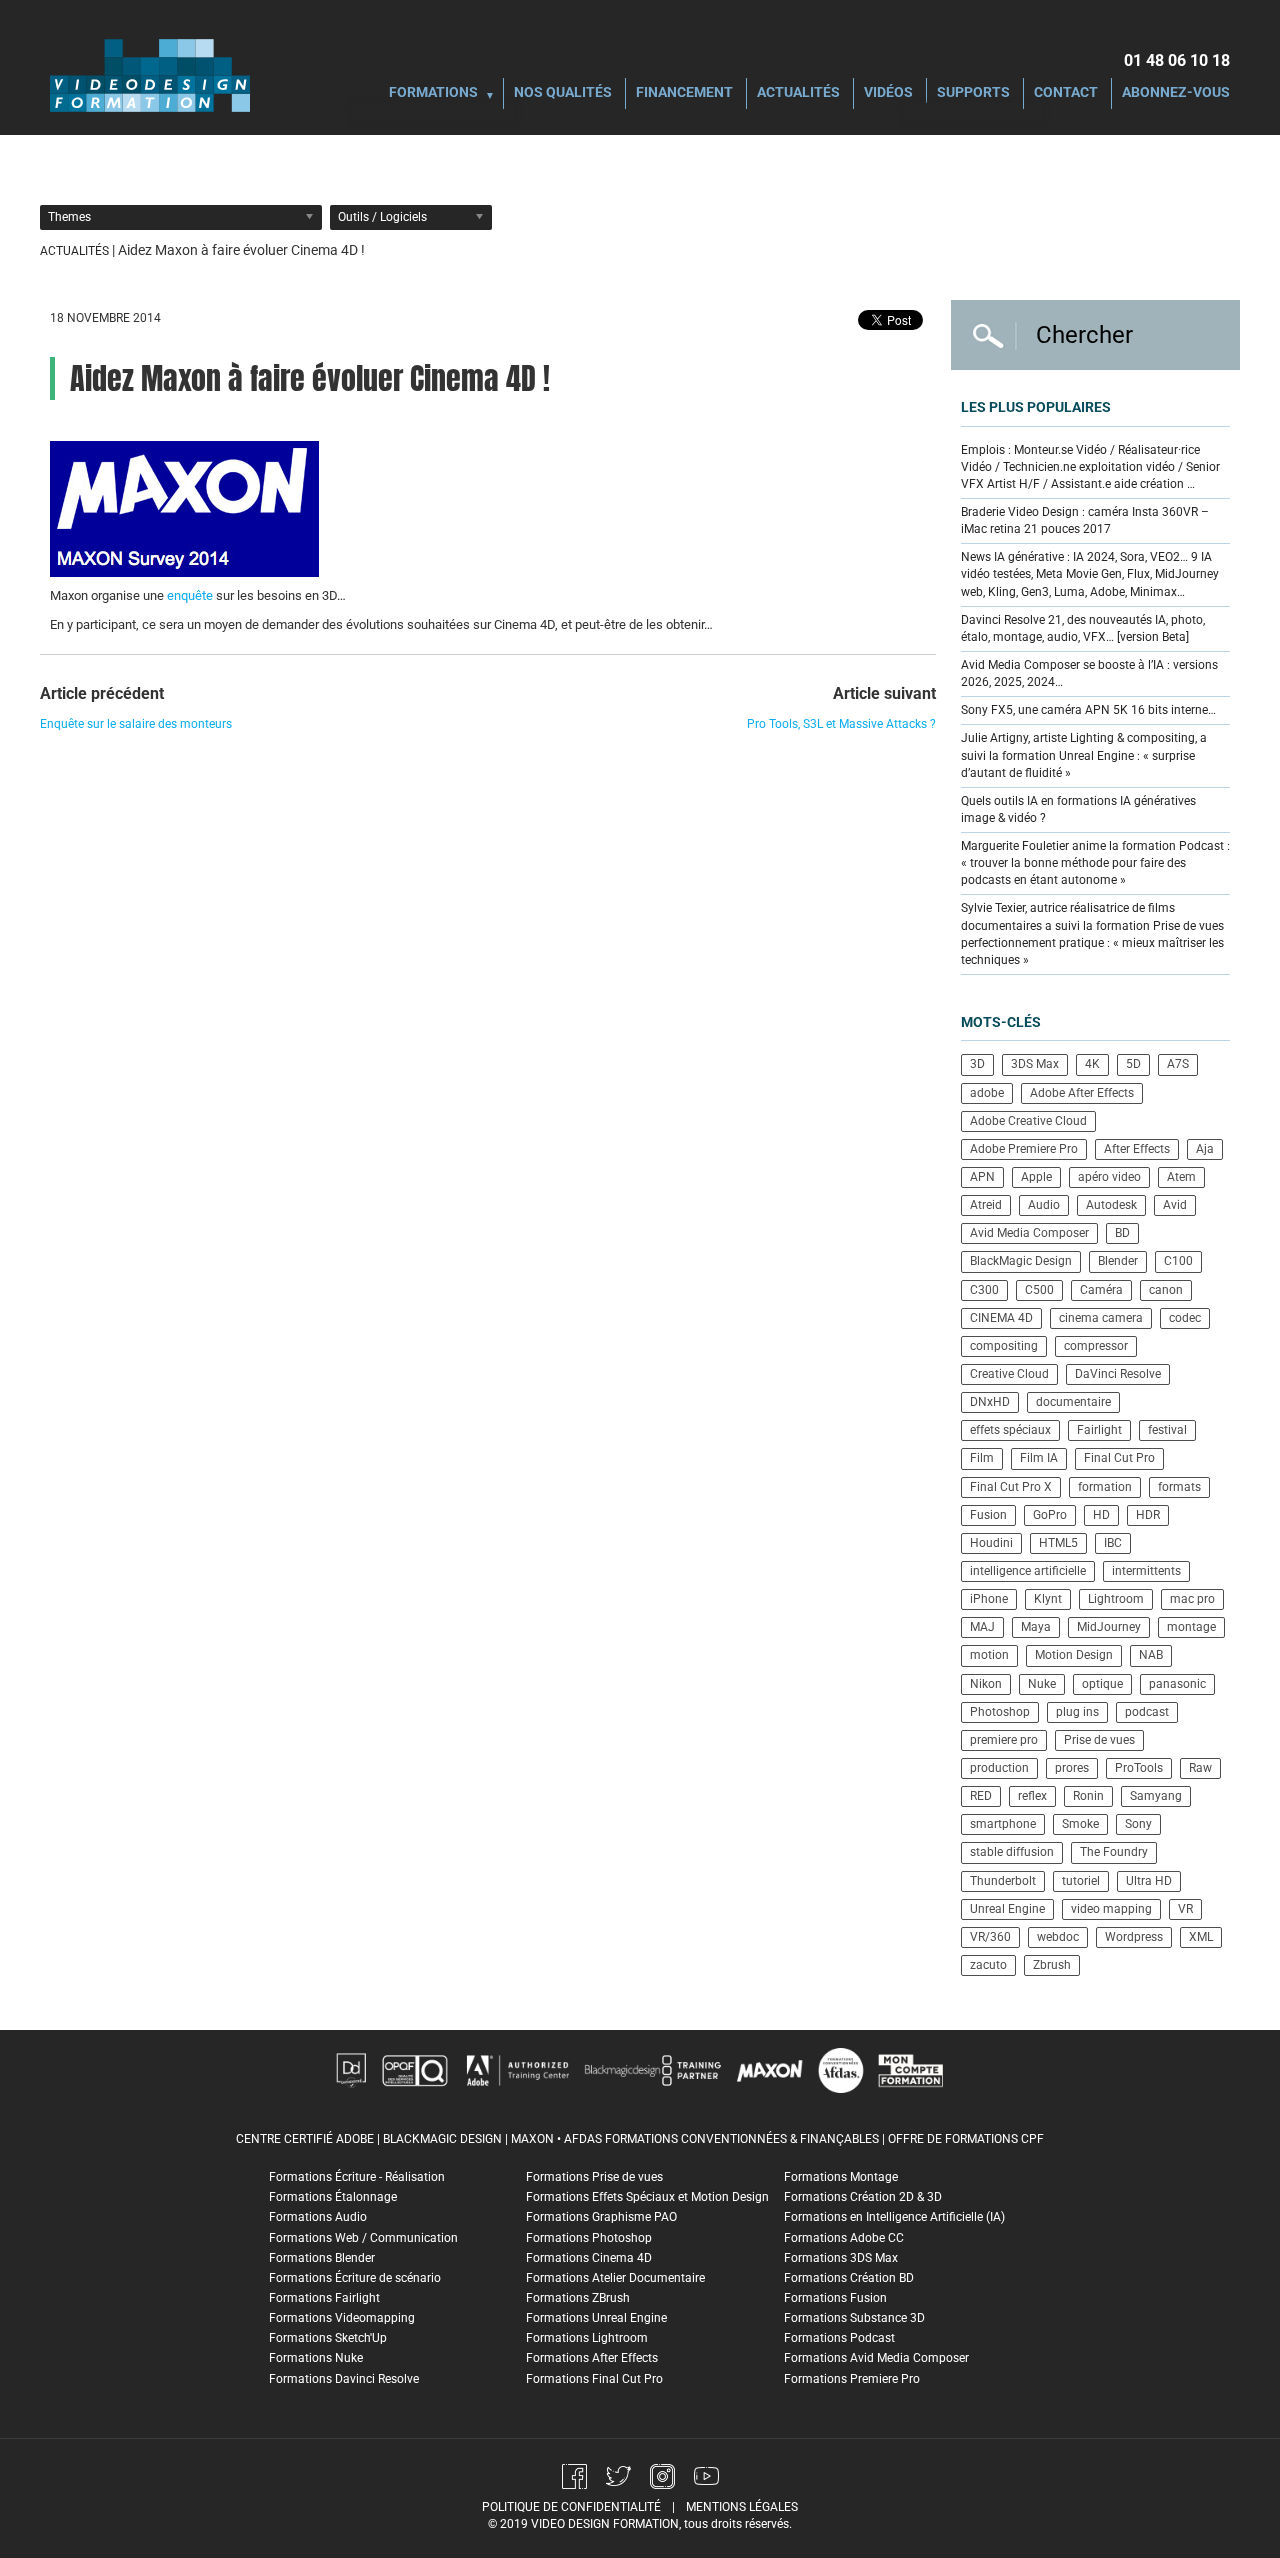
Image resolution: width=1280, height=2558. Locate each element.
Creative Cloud (1009, 1374)
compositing (1004, 1346)
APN (982, 1177)
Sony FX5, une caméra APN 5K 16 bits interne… (1088, 710)
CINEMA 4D (1001, 1318)
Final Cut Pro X (1011, 1487)
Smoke (1080, 1824)
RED (981, 1796)
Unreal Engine (1007, 1909)
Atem (1181, 1177)
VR (1185, 1909)
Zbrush (1052, 1965)
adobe (987, 1093)
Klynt (1048, 1599)
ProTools (1139, 1768)
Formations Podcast (839, 2338)
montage (1191, 1627)
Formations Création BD (849, 2278)
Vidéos (888, 93)
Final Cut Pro (1119, 1458)
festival (1167, 1430)
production (999, 1768)
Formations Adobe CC (844, 2238)
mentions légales (742, 2507)
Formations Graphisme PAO (601, 2217)
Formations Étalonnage (333, 2197)
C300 (984, 1290)
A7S (1178, 1064)
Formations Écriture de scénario (355, 2278)
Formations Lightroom (587, 2338)
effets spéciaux (1010, 1430)
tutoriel (1081, 1881)
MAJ (982, 1627)
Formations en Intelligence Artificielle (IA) (894, 2217)
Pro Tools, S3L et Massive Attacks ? (841, 724)
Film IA (1039, 1458)
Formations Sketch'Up (328, 2338)
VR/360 (990, 1937)
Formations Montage (841, 2177)
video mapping (1111, 1909)
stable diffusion (1012, 1852)
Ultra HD (1149, 1881)
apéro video (1109, 1177)
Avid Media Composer (1029, 1233)
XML (1201, 1937)
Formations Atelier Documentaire (615, 2278)
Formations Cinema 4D (589, 2258)
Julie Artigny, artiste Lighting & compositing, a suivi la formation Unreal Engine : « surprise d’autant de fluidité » (1084, 755)
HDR (1148, 1515)
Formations (433, 93)
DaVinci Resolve (1118, 1374)
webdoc (1058, 1937)
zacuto (988, 1965)
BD (1122, 1233)
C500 (1039, 1290)
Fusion (988, 1515)
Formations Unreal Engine (596, 2318)
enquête (190, 595)
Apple (1036, 1177)
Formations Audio (318, 2217)
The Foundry (1114, 1852)
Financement (684, 93)
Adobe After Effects (1082, 1093)
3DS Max (1035, 1064)
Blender (1118, 1261)
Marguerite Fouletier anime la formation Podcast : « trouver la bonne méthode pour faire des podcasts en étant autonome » (1095, 863)
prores (1072, 1768)
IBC (1113, 1543)
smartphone (1003, 1824)
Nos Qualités (563, 93)
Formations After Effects (592, 2358)
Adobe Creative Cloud (1028, 1121)
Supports (973, 93)
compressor (1096, 1346)
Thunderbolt (1003, 1881)
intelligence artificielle (1028, 1571)
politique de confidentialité (571, 2507)
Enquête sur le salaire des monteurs (136, 724)
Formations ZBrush (578, 2298)
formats (1179, 1487)
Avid (1175, 1205)
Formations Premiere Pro (852, 2379)
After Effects (1137, 1149)
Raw (1200, 1768)
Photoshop (1000, 1712)
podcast (1147, 1712)
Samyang (1156, 1796)
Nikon (986, 1684)
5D (1133, 1064)
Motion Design (1074, 1655)
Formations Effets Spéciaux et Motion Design (647, 2197)
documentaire (1073, 1402)
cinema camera (1101, 1318)
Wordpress (1134, 1937)
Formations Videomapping (342, 2318)
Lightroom (1116, 1599)
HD (1101, 1515)
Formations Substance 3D (854, 2318)
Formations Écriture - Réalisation (357, 2177)
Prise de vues (1099, 1740)
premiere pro (1004, 1740)
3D (977, 1064)
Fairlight (1099, 1430)
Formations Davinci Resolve (344, 2379)
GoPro (1050, 1515)
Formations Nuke (316, 2358)
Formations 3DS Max (841, 2258)
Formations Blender (322, 2258)
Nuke (1042, 1684)
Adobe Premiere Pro (1024, 1149)
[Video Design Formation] (150, 75)
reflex (1032, 1796)
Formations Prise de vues (594, 2177)
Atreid (986, 1205)
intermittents (1146, 1571)
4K (1092, 1064)
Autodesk (1111, 1205)
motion (989, 1655)
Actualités (798, 93)
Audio (1044, 1205)
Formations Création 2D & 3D (863, 2197)
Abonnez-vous (1176, 93)
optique (1102, 1684)
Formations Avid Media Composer (876, 2358)
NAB (1151, 1655)
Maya (1036, 1627)
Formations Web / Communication (363, 2238)
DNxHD (990, 1402)
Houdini (991, 1543)
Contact (1066, 93)
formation (1105, 1487)
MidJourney (1109, 1627)
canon (1166, 1290)
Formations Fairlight (324, 2298)
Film (982, 1458)
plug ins (1077, 1712)
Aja (1205, 1149)
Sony (1138, 1824)
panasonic (1177, 1684)
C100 (1178, 1261)
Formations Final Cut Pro (594, 2379)
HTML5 (1058, 1543)
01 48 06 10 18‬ (1177, 60)
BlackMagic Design (1021, 1261)
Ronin (1088, 1796)
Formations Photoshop (589, 2238)
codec (1185, 1318)
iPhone (989, 1599)
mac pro (1192, 1599)
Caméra (1101, 1290)
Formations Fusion (835, 2298)
